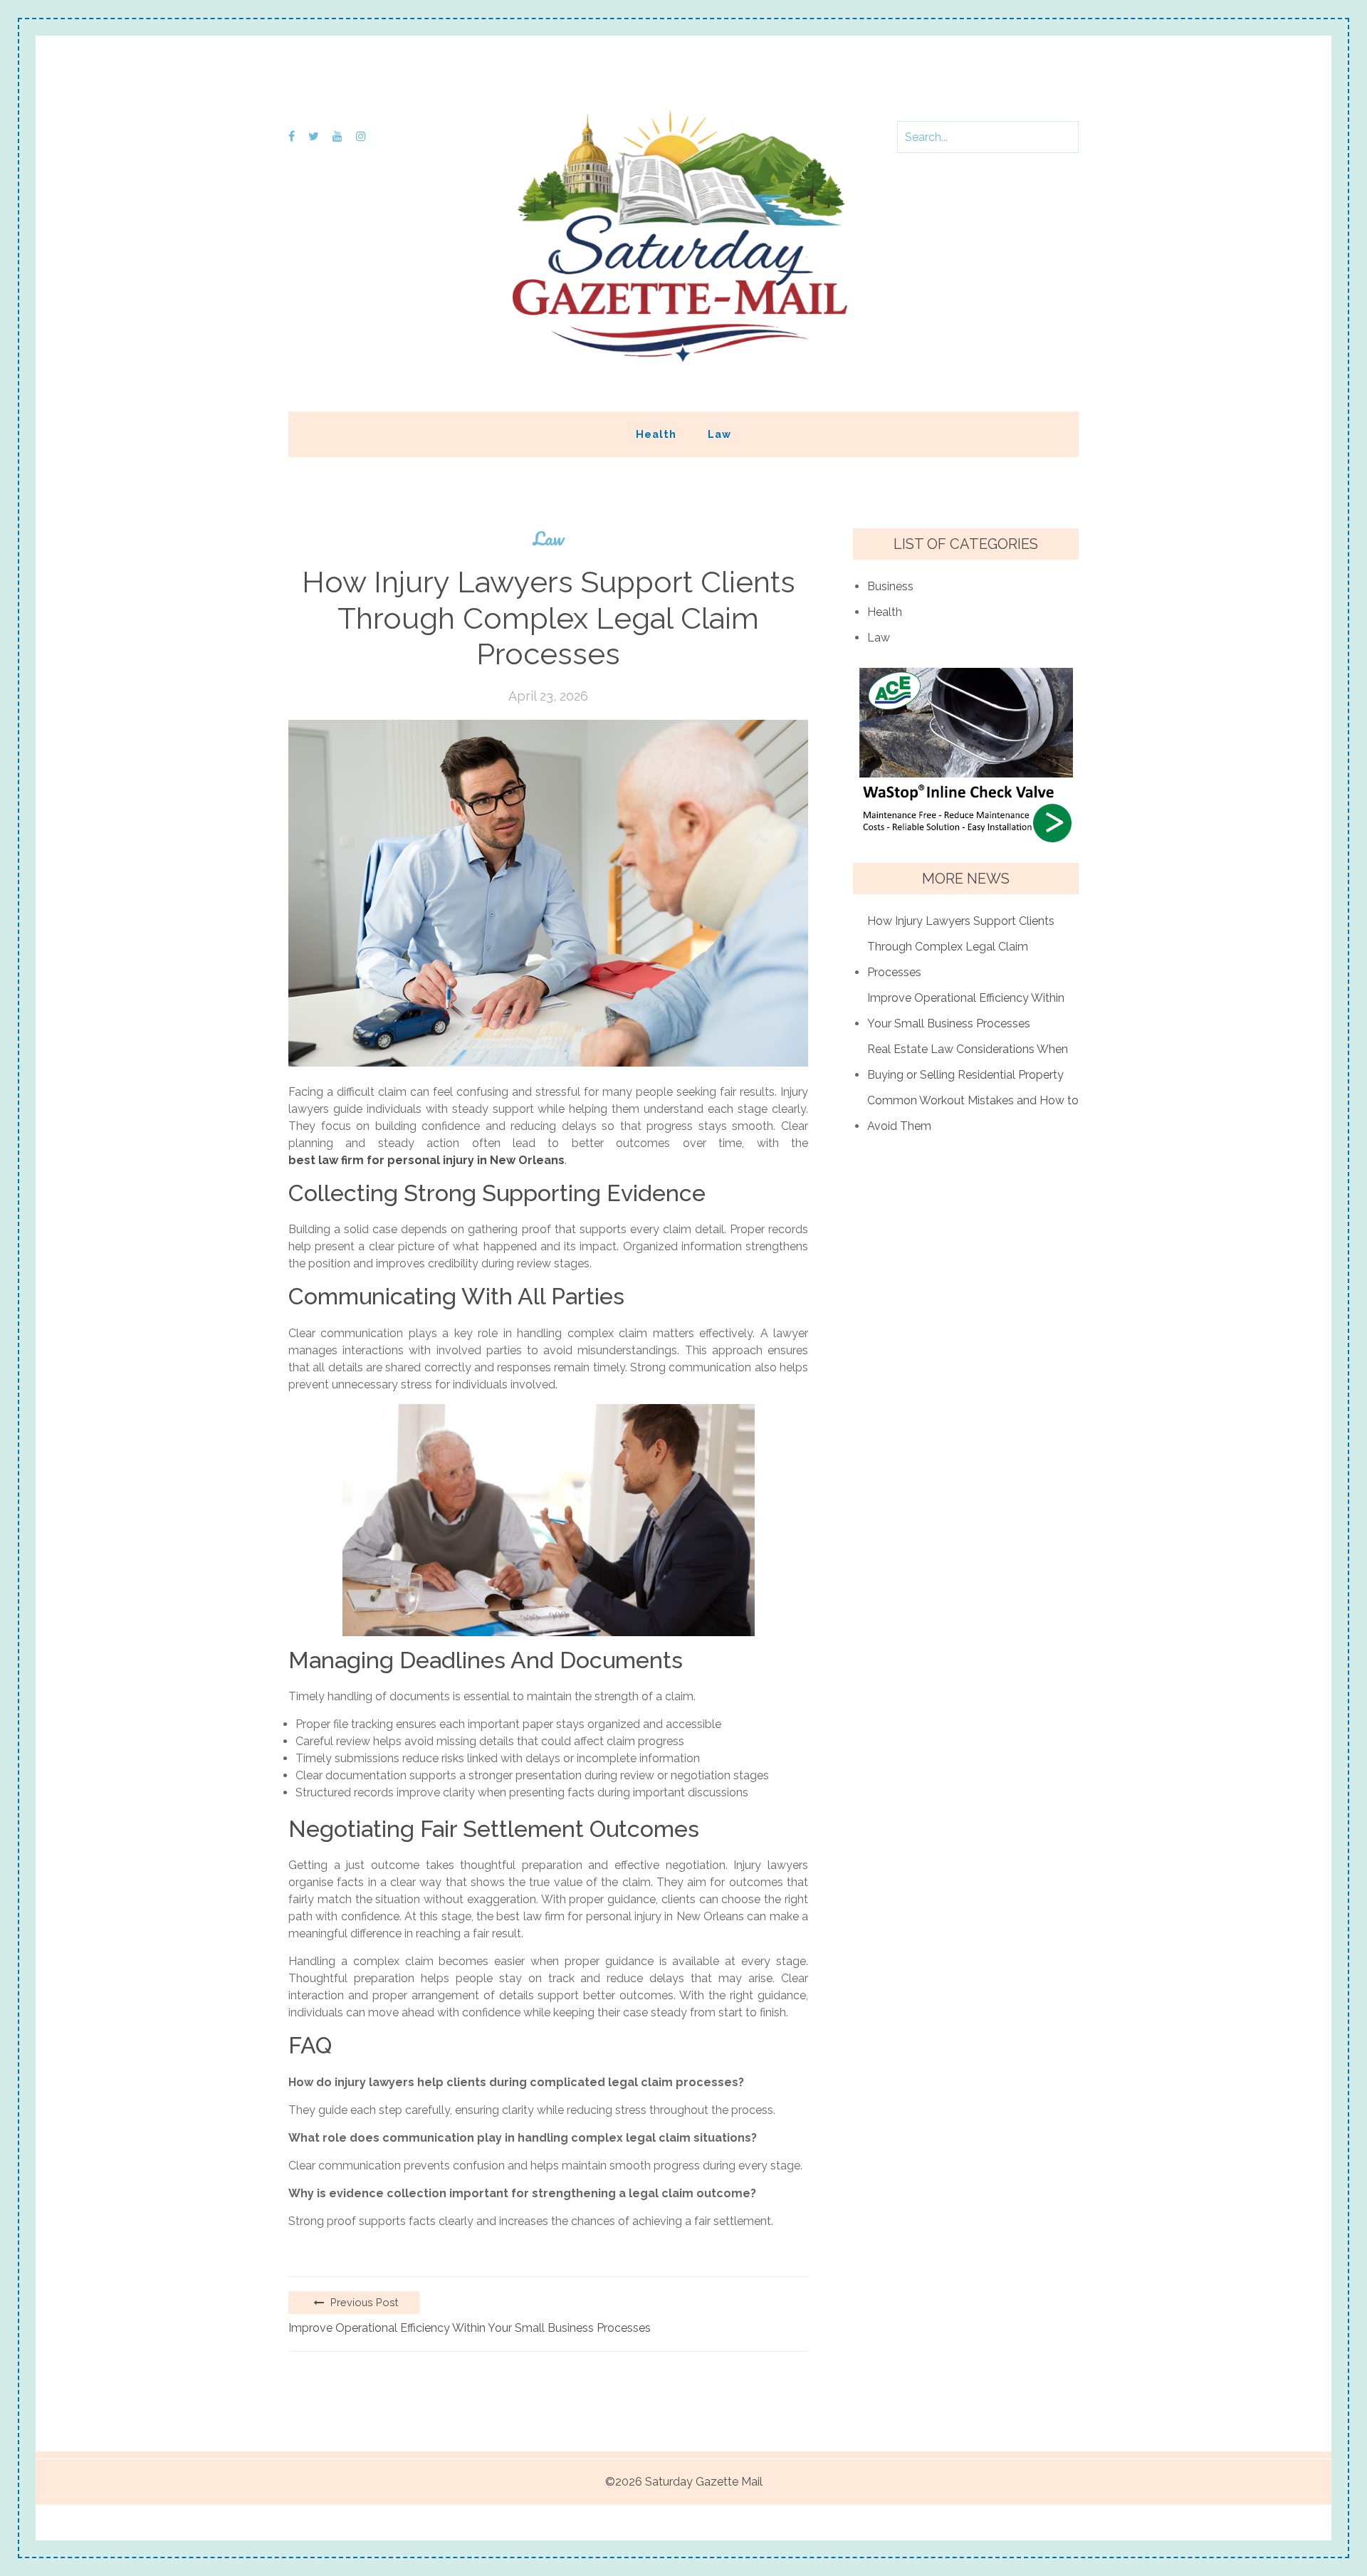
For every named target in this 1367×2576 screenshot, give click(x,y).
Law (719, 434)
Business (890, 586)
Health (656, 434)
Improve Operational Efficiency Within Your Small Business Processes (470, 2328)
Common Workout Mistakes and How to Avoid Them (973, 1113)
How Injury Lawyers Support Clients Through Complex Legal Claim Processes (961, 947)
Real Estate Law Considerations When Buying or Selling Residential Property (968, 1062)
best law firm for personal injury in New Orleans (426, 1160)
